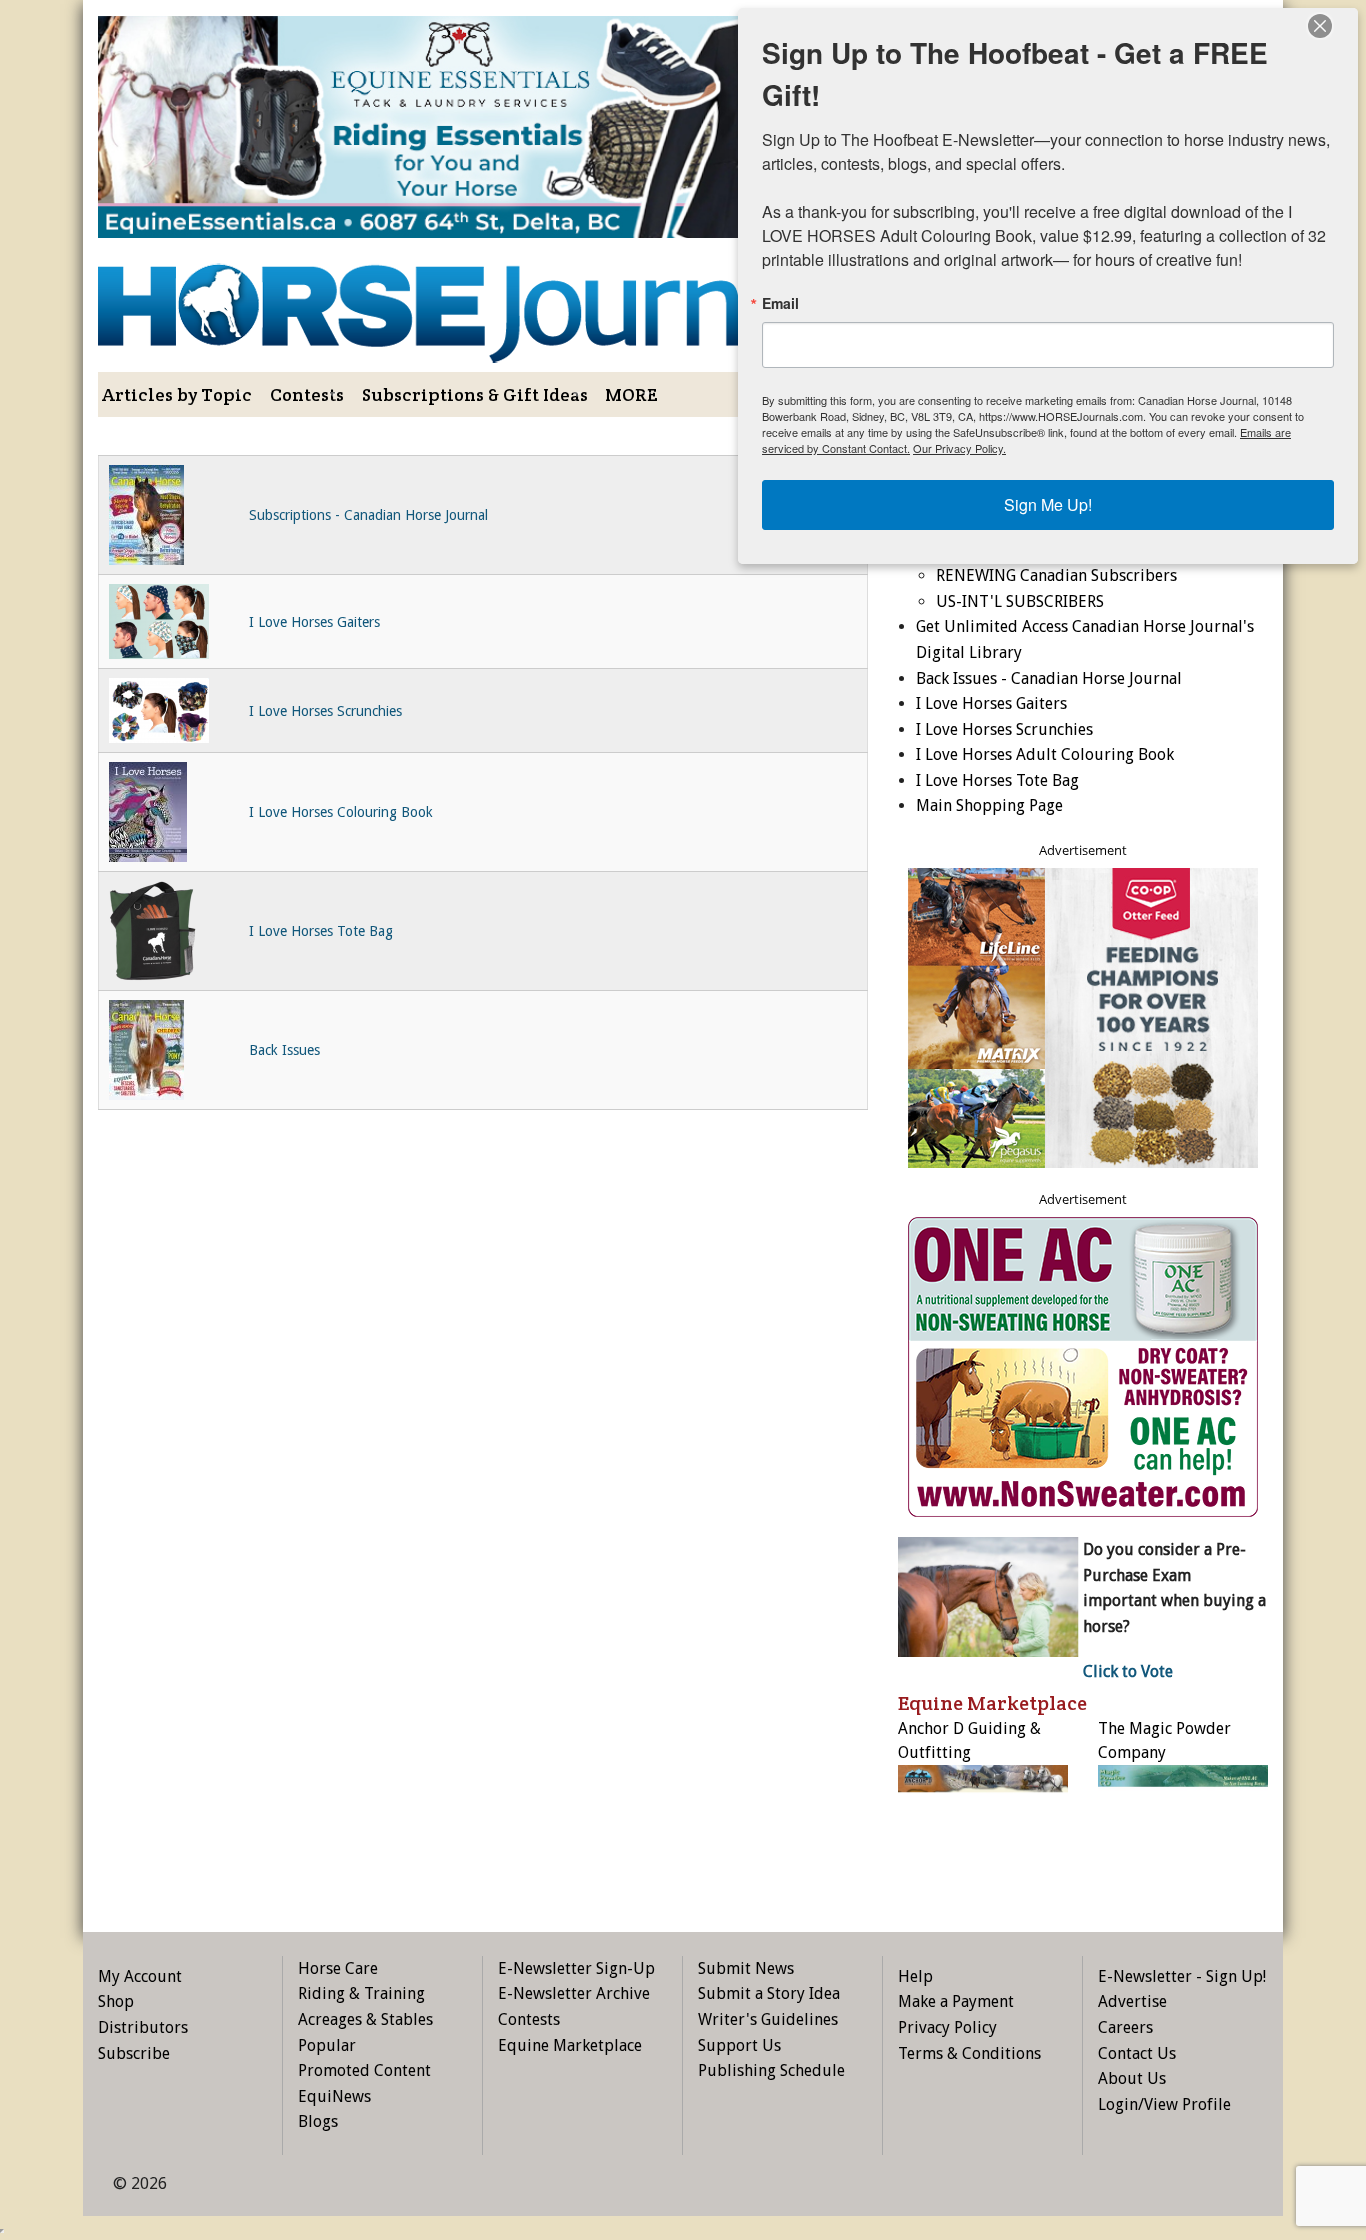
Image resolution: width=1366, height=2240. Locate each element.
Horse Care (338, 1968)
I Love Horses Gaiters (314, 622)
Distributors (143, 2027)
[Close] (1320, 26)
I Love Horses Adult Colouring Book (1045, 754)
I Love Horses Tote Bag (321, 931)
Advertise (1132, 2001)
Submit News (746, 1968)
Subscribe (134, 2053)
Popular (327, 2045)
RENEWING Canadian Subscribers (1056, 575)
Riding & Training (361, 1993)
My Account (140, 1976)
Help (915, 1976)
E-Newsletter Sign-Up (576, 1968)
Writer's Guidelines (768, 2019)
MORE (631, 394)
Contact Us (1137, 2053)
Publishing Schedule (771, 2070)
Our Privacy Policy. (959, 448)
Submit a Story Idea (769, 1993)
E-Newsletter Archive (574, 1993)
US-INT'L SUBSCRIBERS (1020, 601)
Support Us (739, 2045)
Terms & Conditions (969, 2053)
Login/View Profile (1164, 2104)
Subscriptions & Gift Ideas (475, 394)
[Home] (483, 299)
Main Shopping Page (989, 805)
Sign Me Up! (1048, 504)
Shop (116, 2001)
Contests (307, 394)
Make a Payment (956, 2001)
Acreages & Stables (365, 2019)
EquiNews (334, 2096)
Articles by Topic (177, 394)
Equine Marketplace (570, 2045)
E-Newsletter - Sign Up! (1182, 1976)
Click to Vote (1128, 1671)
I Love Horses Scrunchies (325, 711)
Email (780, 303)
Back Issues (284, 1050)
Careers (1125, 2027)
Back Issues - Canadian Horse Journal (1049, 678)
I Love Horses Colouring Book (341, 812)
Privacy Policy (947, 2027)
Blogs (318, 2121)
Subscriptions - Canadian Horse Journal (368, 515)
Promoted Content (364, 2070)
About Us (1132, 2078)
